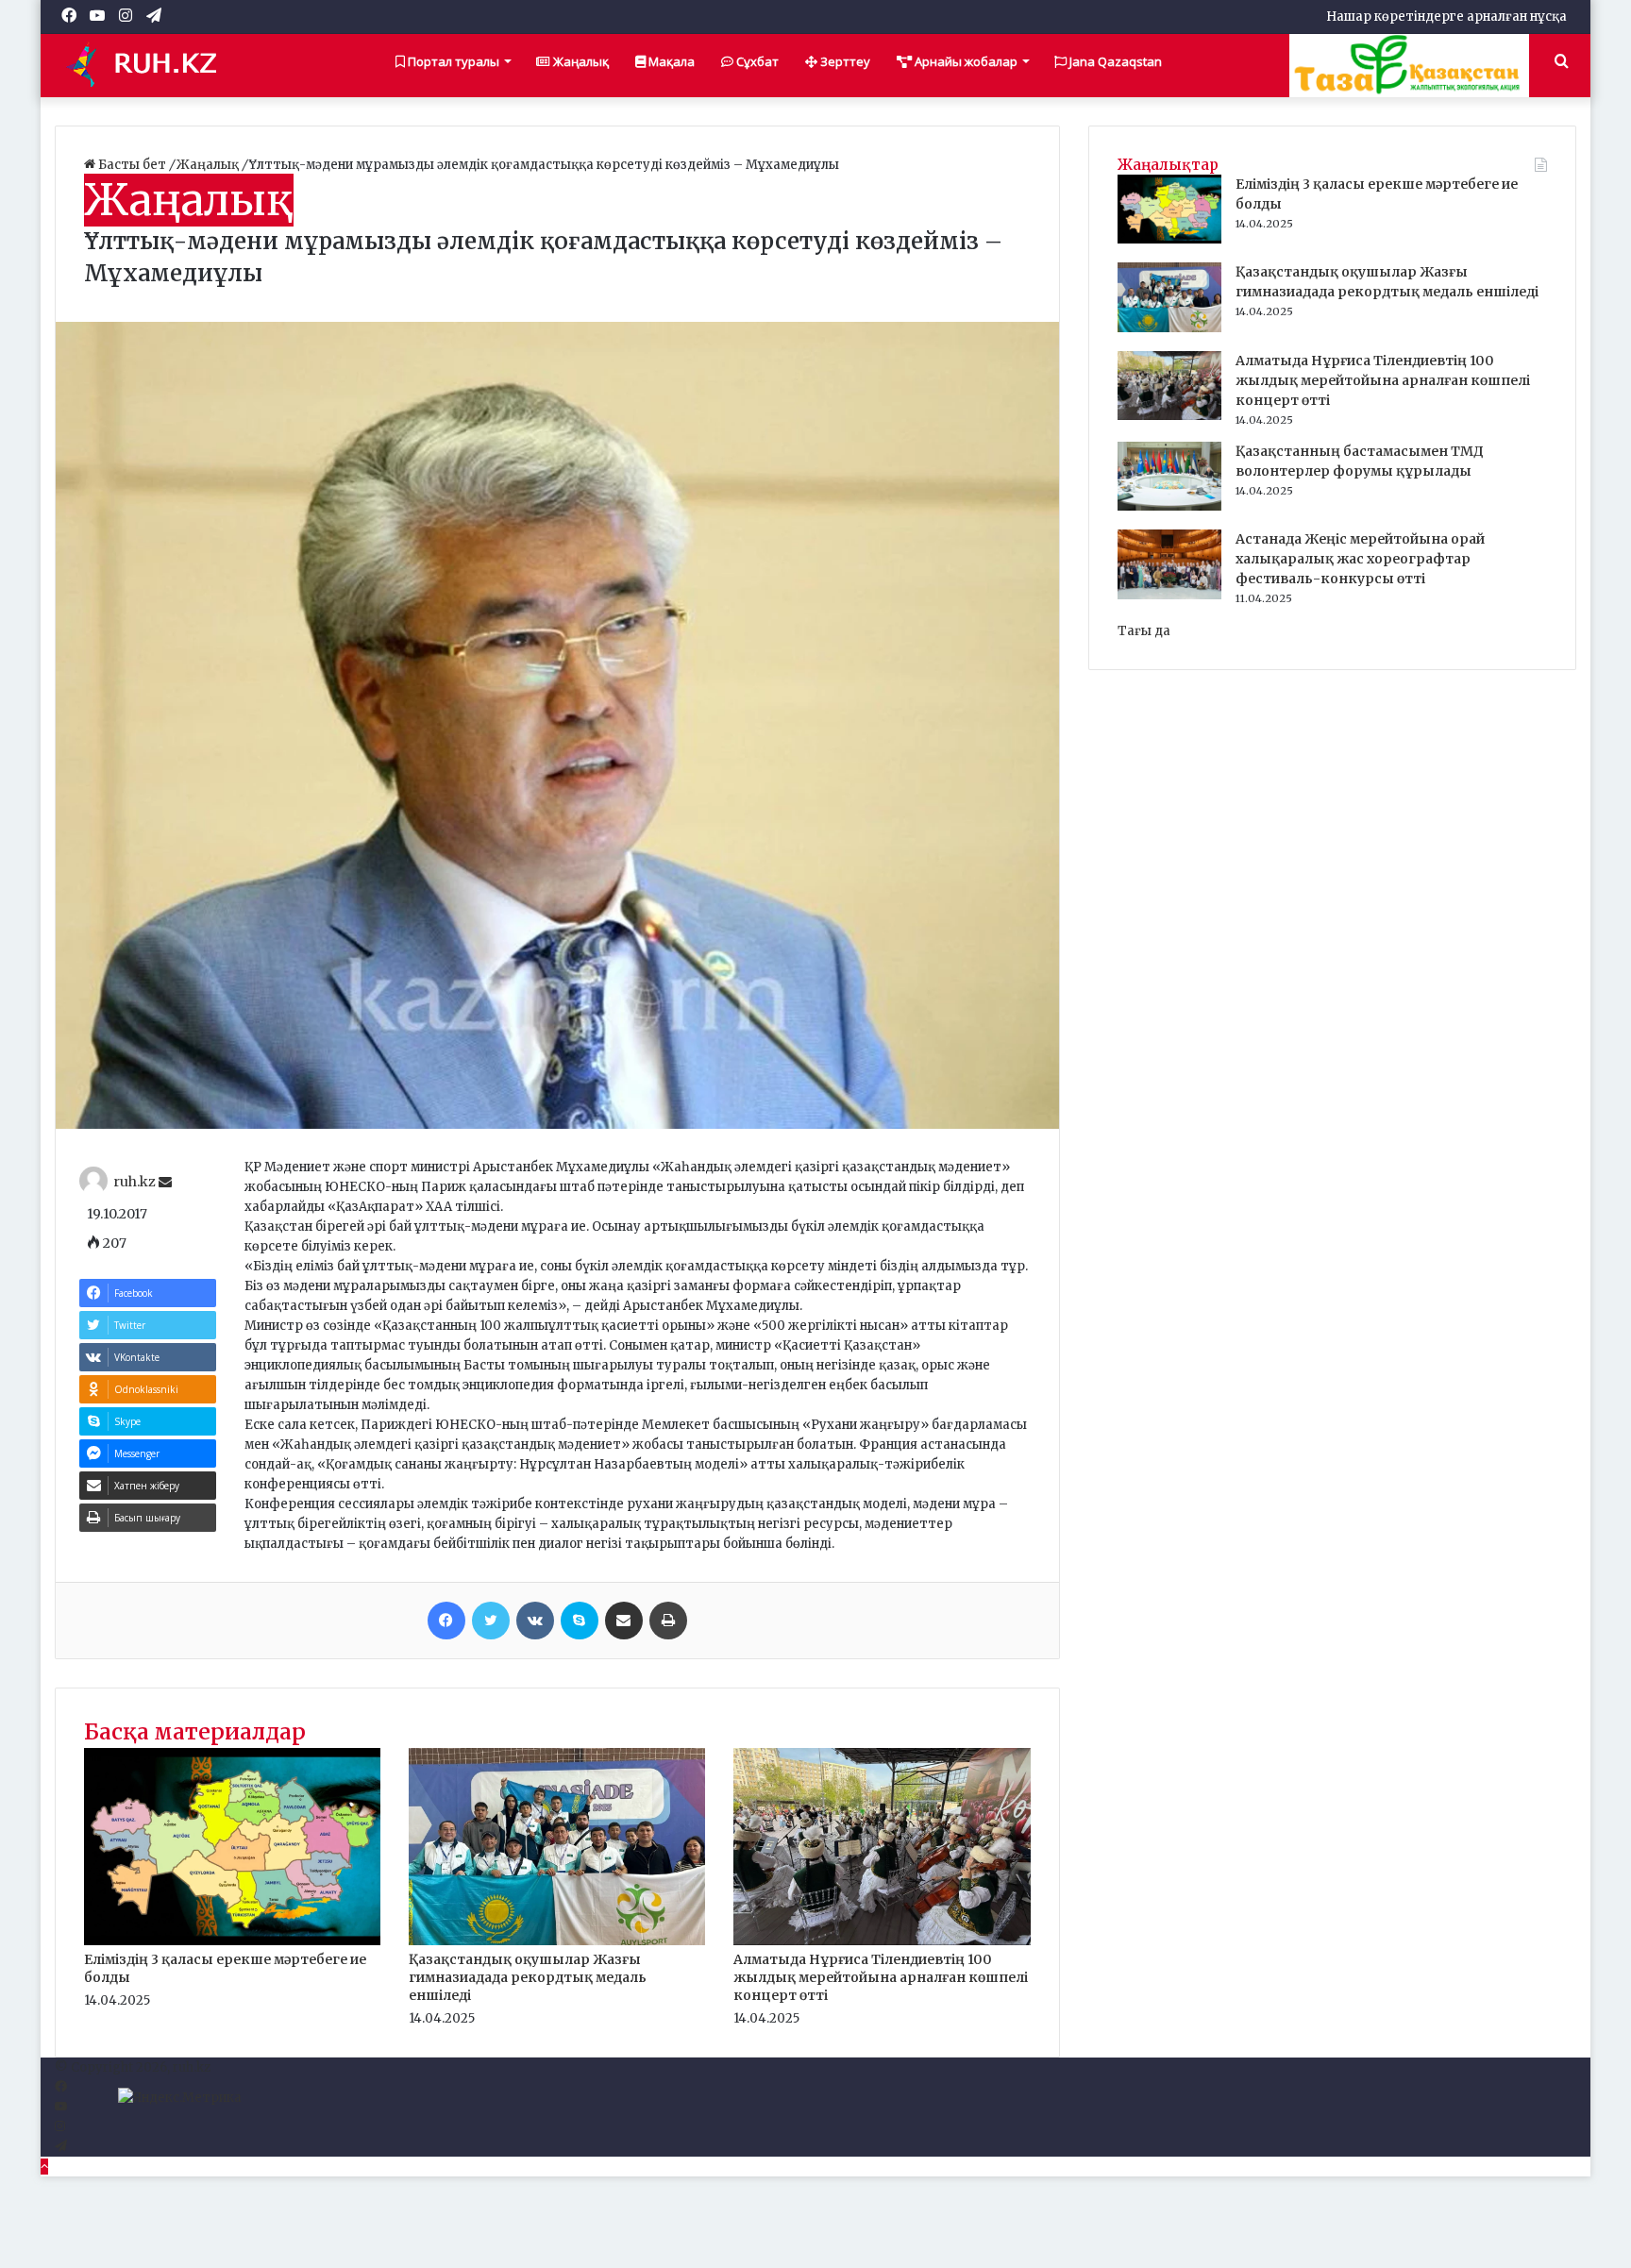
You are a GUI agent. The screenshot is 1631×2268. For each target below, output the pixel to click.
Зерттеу (844, 61)
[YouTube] (61, 2107)
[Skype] (580, 1621)
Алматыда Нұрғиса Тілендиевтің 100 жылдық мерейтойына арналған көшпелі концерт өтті (881, 1977)
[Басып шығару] (668, 1621)
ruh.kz (135, 1183)
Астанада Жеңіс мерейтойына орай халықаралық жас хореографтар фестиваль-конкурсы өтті (1360, 559)
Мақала (670, 61)
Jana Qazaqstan (1114, 61)
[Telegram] (61, 2147)
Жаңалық (580, 61)
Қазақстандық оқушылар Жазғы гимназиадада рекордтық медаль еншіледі (528, 1977)
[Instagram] (60, 2127)
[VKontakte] (535, 1621)
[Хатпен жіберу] (624, 1621)
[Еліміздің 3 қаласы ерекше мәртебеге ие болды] (232, 1941)
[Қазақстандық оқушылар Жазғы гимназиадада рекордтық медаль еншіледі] (557, 1941)
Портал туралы (452, 61)
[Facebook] (446, 1621)
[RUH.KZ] (149, 65)
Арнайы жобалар (965, 61)
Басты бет (132, 165)
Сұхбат (756, 61)
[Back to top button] (44, 2167)
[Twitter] (491, 1621)
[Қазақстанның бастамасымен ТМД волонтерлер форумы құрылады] (1169, 506)
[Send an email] (165, 1183)
